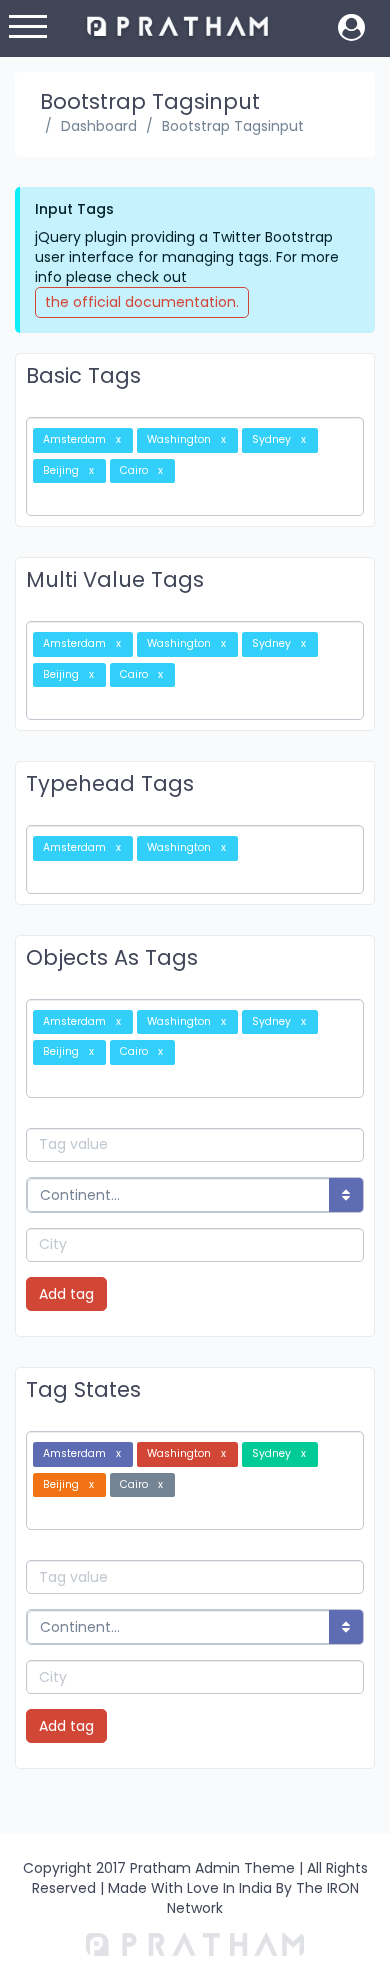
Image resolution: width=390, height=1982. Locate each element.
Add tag (66, 1294)
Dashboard (99, 126)
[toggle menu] (28, 30)
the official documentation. (142, 302)
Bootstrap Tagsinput (233, 126)
